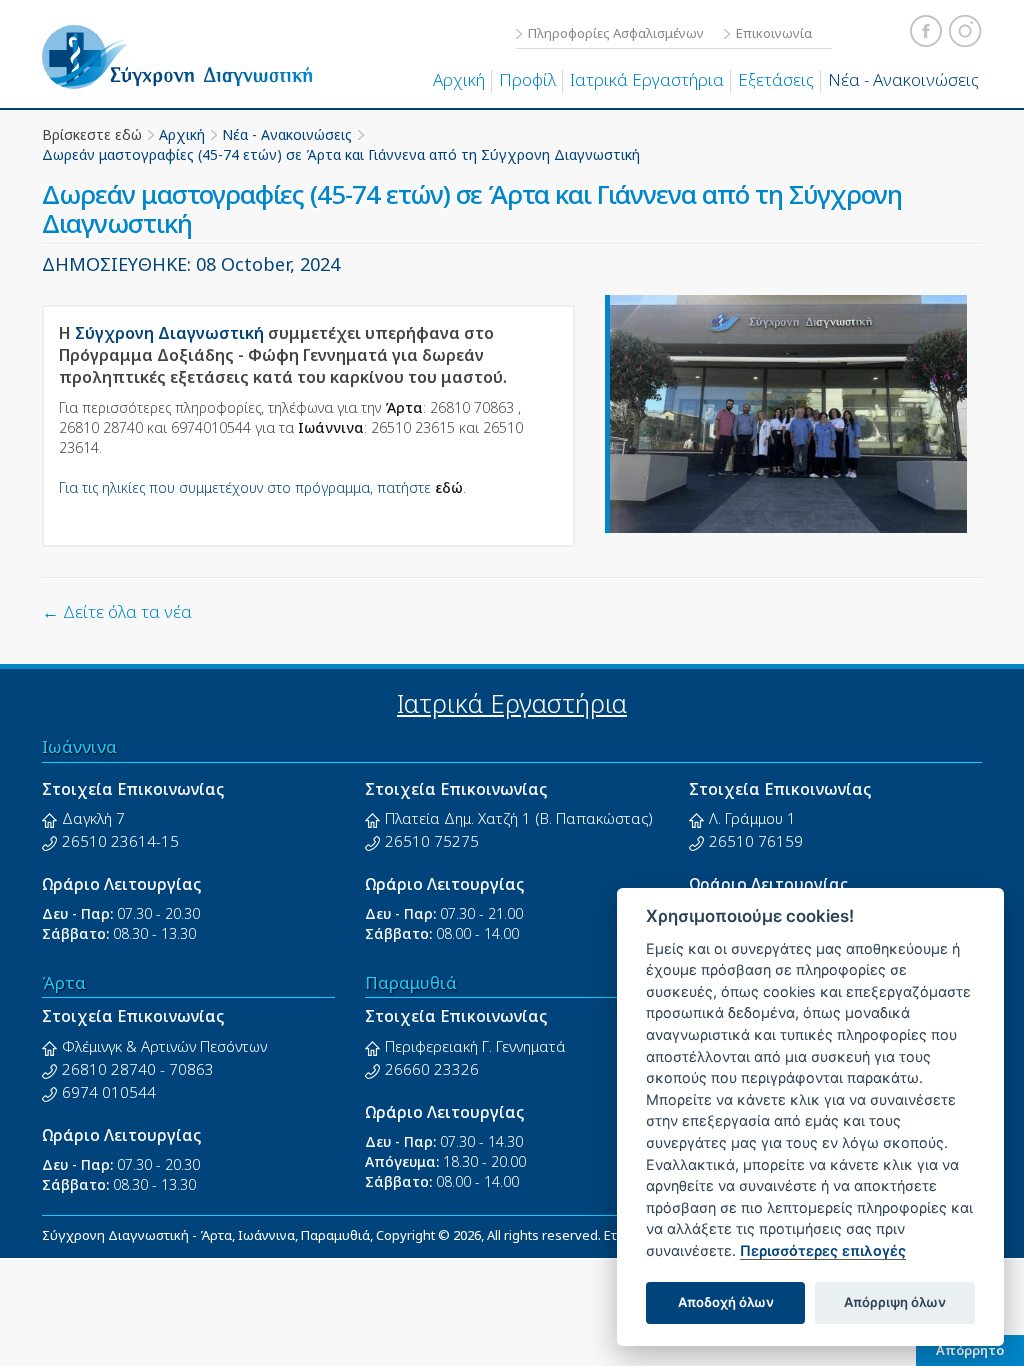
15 (170, 841)
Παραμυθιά (411, 982)
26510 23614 (109, 841)
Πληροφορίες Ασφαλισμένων (616, 33)
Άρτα (64, 982)
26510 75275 (432, 841)
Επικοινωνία (774, 33)
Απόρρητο (970, 1350)
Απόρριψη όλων (895, 1302)
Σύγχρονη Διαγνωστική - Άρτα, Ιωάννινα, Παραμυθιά (177, 70)
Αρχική (459, 79)
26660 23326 (432, 1069)
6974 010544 (109, 1092)
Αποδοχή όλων (726, 1302)
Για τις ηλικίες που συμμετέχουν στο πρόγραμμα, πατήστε (261, 487)
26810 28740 (109, 1069)
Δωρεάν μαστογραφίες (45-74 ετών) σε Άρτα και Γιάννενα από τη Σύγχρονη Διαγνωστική (341, 154)
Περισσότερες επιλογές (823, 1250)
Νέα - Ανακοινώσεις (903, 79)
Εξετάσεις (776, 79)
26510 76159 (756, 841)
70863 (191, 1069)
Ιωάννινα (79, 746)
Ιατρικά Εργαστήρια (647, 79)
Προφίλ (527, 79)
